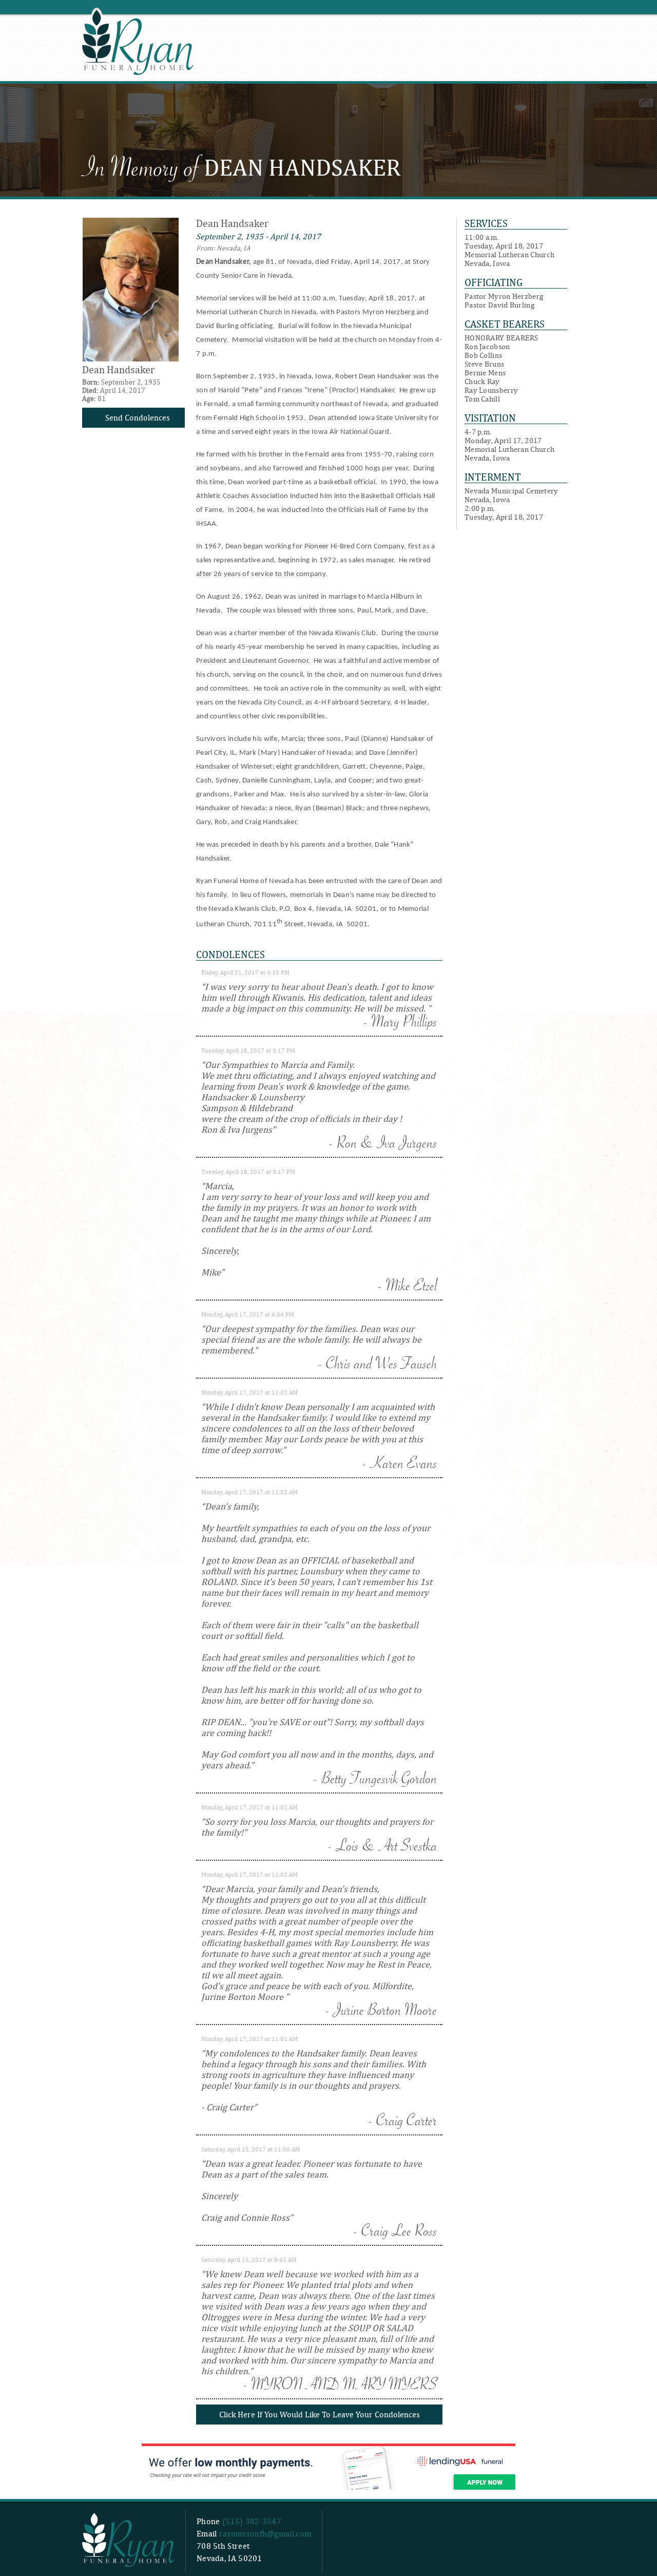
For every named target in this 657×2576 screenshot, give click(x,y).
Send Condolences (138, 418)
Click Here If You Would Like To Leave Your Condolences (320, 2415)
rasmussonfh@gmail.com (265, 2534)
